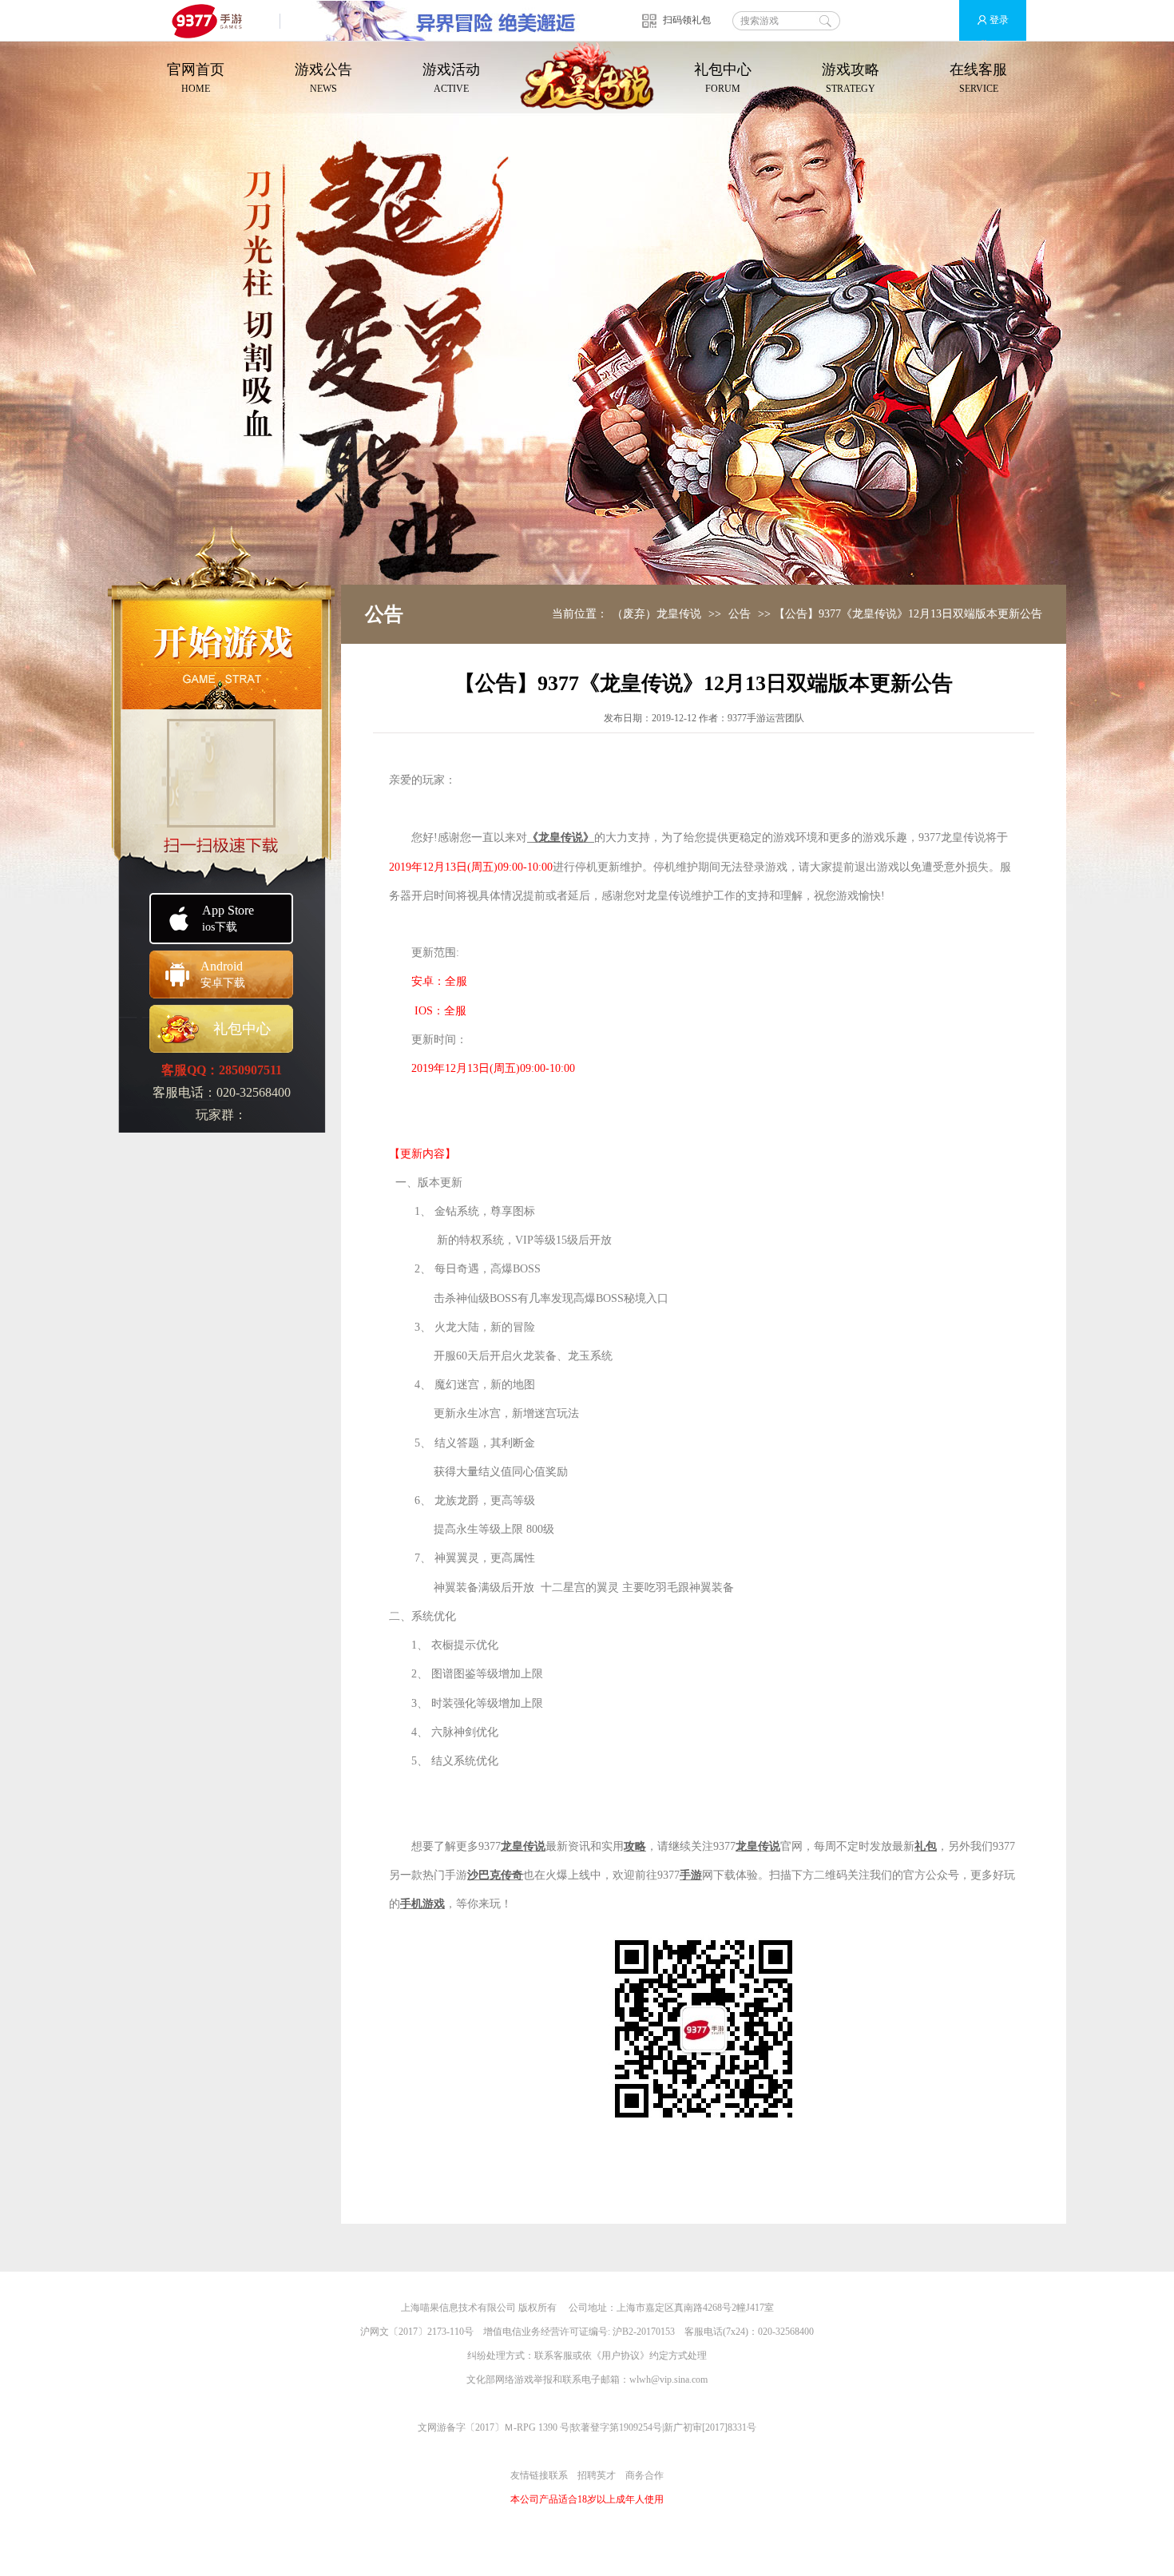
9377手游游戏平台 (214, 20)
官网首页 (196, 78)
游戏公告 (323, 78)
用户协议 (621, 2356)
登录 (999, 20)
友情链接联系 (539, 2475)
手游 (691, 1875)
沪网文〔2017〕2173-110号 (417, 2332)
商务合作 (645, 2475)
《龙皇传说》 (561, 837)
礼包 (926, 1846)
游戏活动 (451, 78)
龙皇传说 (523, 1846)
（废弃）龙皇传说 (656, 614)
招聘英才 (597, 2475)
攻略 (635, 1846)
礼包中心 (723, 78)
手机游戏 (422, 1904)
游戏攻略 (851, 78)
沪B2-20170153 (644, 2332)
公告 (740, 614)
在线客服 (978, 78)
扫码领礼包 (687, 20)
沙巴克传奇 (495, 1875)
